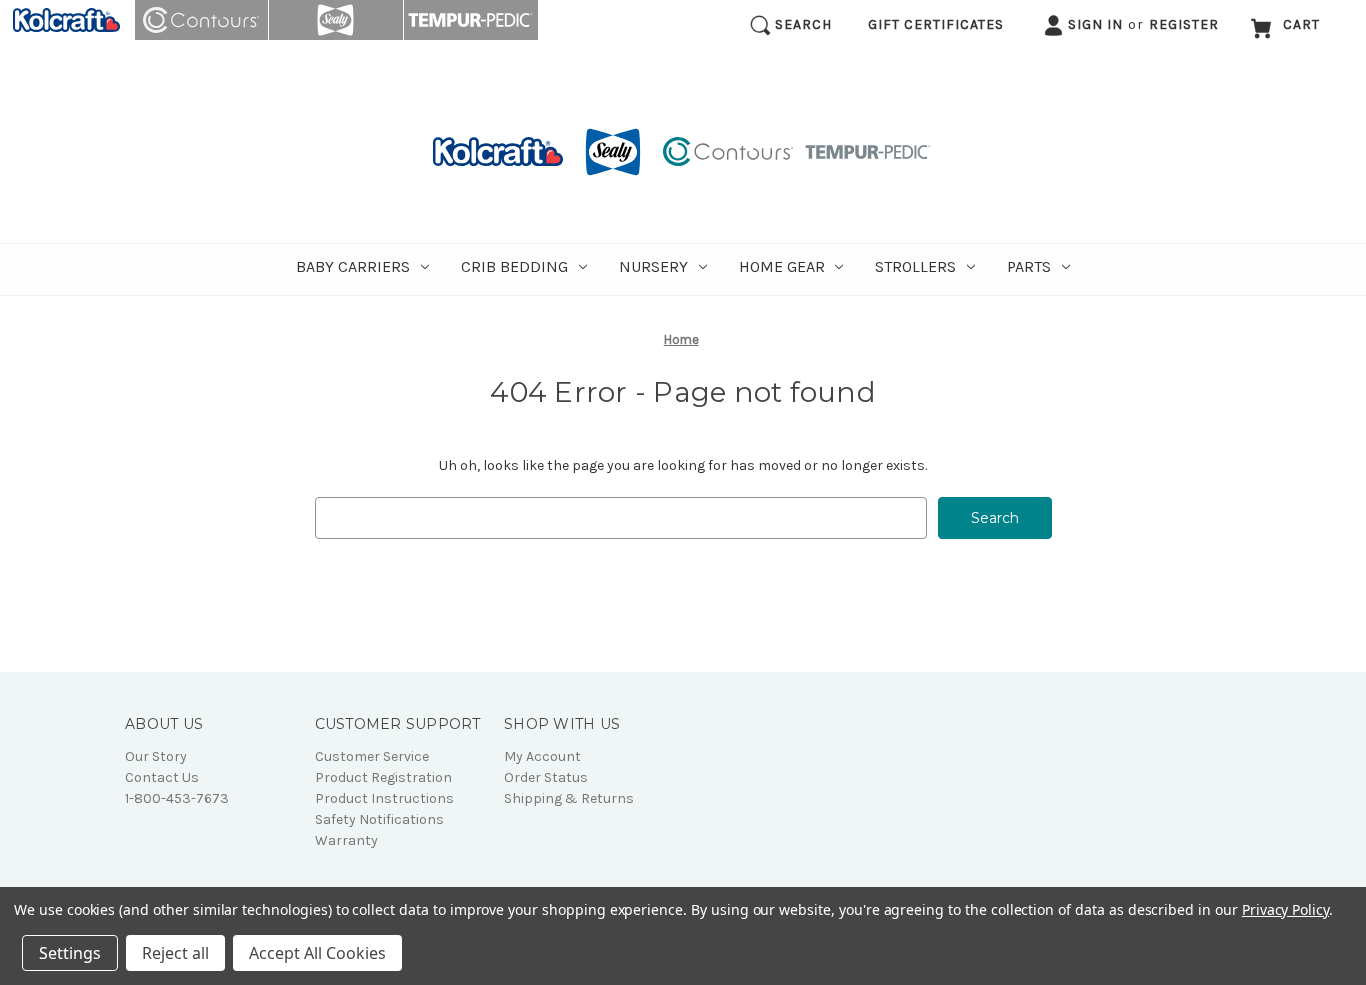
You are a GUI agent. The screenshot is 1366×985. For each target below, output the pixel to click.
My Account (542, 756)
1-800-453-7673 (177, 798)
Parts (1029, 266)
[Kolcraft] (67, 20)
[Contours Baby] (202, 20)
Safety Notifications (379, 819)
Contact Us (162, 777)
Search (801, 24)
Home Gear (782, 266)
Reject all (175, 953)
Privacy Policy (1285, 909)
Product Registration (383, 777)
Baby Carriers (353, 266)
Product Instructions (384, 798)
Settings (70, 953)
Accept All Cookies (317, 953)
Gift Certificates (936, 24)
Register (1184, 24)
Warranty (346, 840)
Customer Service (372, 756)
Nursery (653, 266)
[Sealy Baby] (336, 20)
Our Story (156, 756)
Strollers (915, 266)
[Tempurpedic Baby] (471, 20)
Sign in (1093, 24)
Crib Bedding (514, 266)
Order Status (546, 777)
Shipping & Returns (569, 798)
